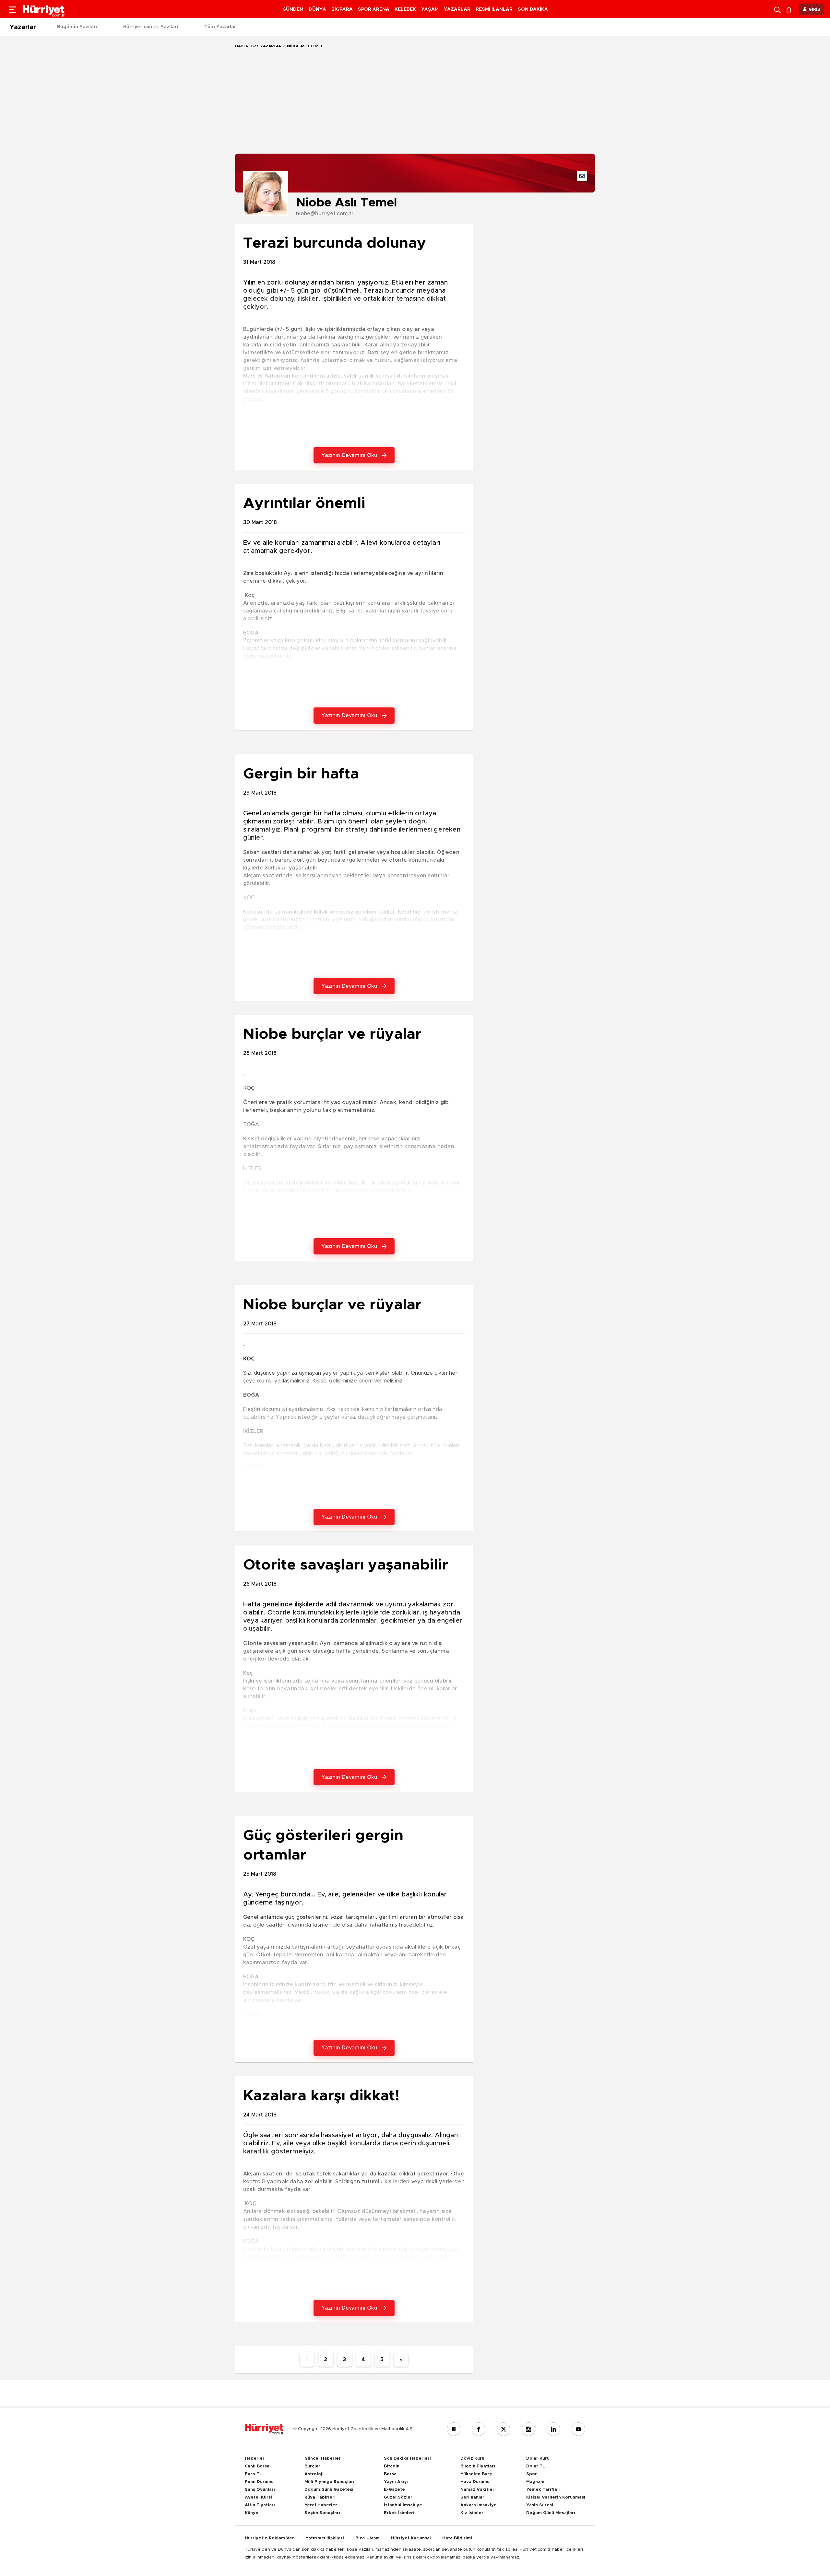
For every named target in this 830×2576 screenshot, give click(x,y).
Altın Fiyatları (260, 2505)
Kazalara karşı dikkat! (321, 2096)
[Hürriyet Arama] (778, 9)
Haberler (245, 46)
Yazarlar (23, 27)
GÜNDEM (293, 9)
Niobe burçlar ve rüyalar (332, 1034)
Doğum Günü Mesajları (551, 2513)
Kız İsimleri (473, 2513)
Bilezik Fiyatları (478, 2466)
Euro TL (253, 2474)
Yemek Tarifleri (543, 2490)
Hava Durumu (475, 2482)
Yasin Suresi (540, 2505)
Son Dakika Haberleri (407, 2459)
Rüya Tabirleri (320, 2497)
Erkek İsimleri (399, 2513)
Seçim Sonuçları (322, 2513)
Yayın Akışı (396, 2482)
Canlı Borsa (257, 2466)
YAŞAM (430, 9)
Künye (252, 2513)
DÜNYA (317, 9)
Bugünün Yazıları (77, 27)
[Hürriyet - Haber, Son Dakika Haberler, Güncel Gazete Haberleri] (264, 2429)
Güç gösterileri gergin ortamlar (323, 1845)
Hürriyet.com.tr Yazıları (151, 27)
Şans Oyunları (260, 2490)
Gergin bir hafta (301, 774)
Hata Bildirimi (457, 2538)
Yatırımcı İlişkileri (325, 2538)
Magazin (535, 2482)
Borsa (390, 2474)
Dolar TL (536, 2466)
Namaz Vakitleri (478, 2490)
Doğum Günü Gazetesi (329, 2490)
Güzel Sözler (398, 2497)
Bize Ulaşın (368, 2538)
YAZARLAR (457, 9)
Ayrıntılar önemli (304, 503)
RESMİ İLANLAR (494, 9)
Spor (532, 2474)
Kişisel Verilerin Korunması (556, 2497)
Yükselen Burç (476, 2474)
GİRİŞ (814, 10)
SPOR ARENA (374, 9)
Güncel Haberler (323, 2459)
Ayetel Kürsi (258, 2497)
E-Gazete (394, 2490)
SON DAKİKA (533, 9)
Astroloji (314, 2474)
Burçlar (312, 2466)
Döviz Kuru (472, 2459)
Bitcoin (392, 2466)
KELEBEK (405, 9)
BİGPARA (342, 9)
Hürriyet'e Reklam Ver (269, 2538)
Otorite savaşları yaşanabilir (346, 1565)
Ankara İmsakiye (479, 2505)
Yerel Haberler (321, 2505)
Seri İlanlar (472, 2497)
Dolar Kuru (538, 2459)
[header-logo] (44, 9)
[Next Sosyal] (454, 2429)
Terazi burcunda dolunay (335, 243)
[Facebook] (479, 2429)
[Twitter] (504, 2429)
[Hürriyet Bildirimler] (790, 9)
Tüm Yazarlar (220, 27)
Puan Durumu (259, 2482)
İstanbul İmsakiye (403, 2505)
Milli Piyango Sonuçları (329, 2482)
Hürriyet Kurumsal (411, 2538)
